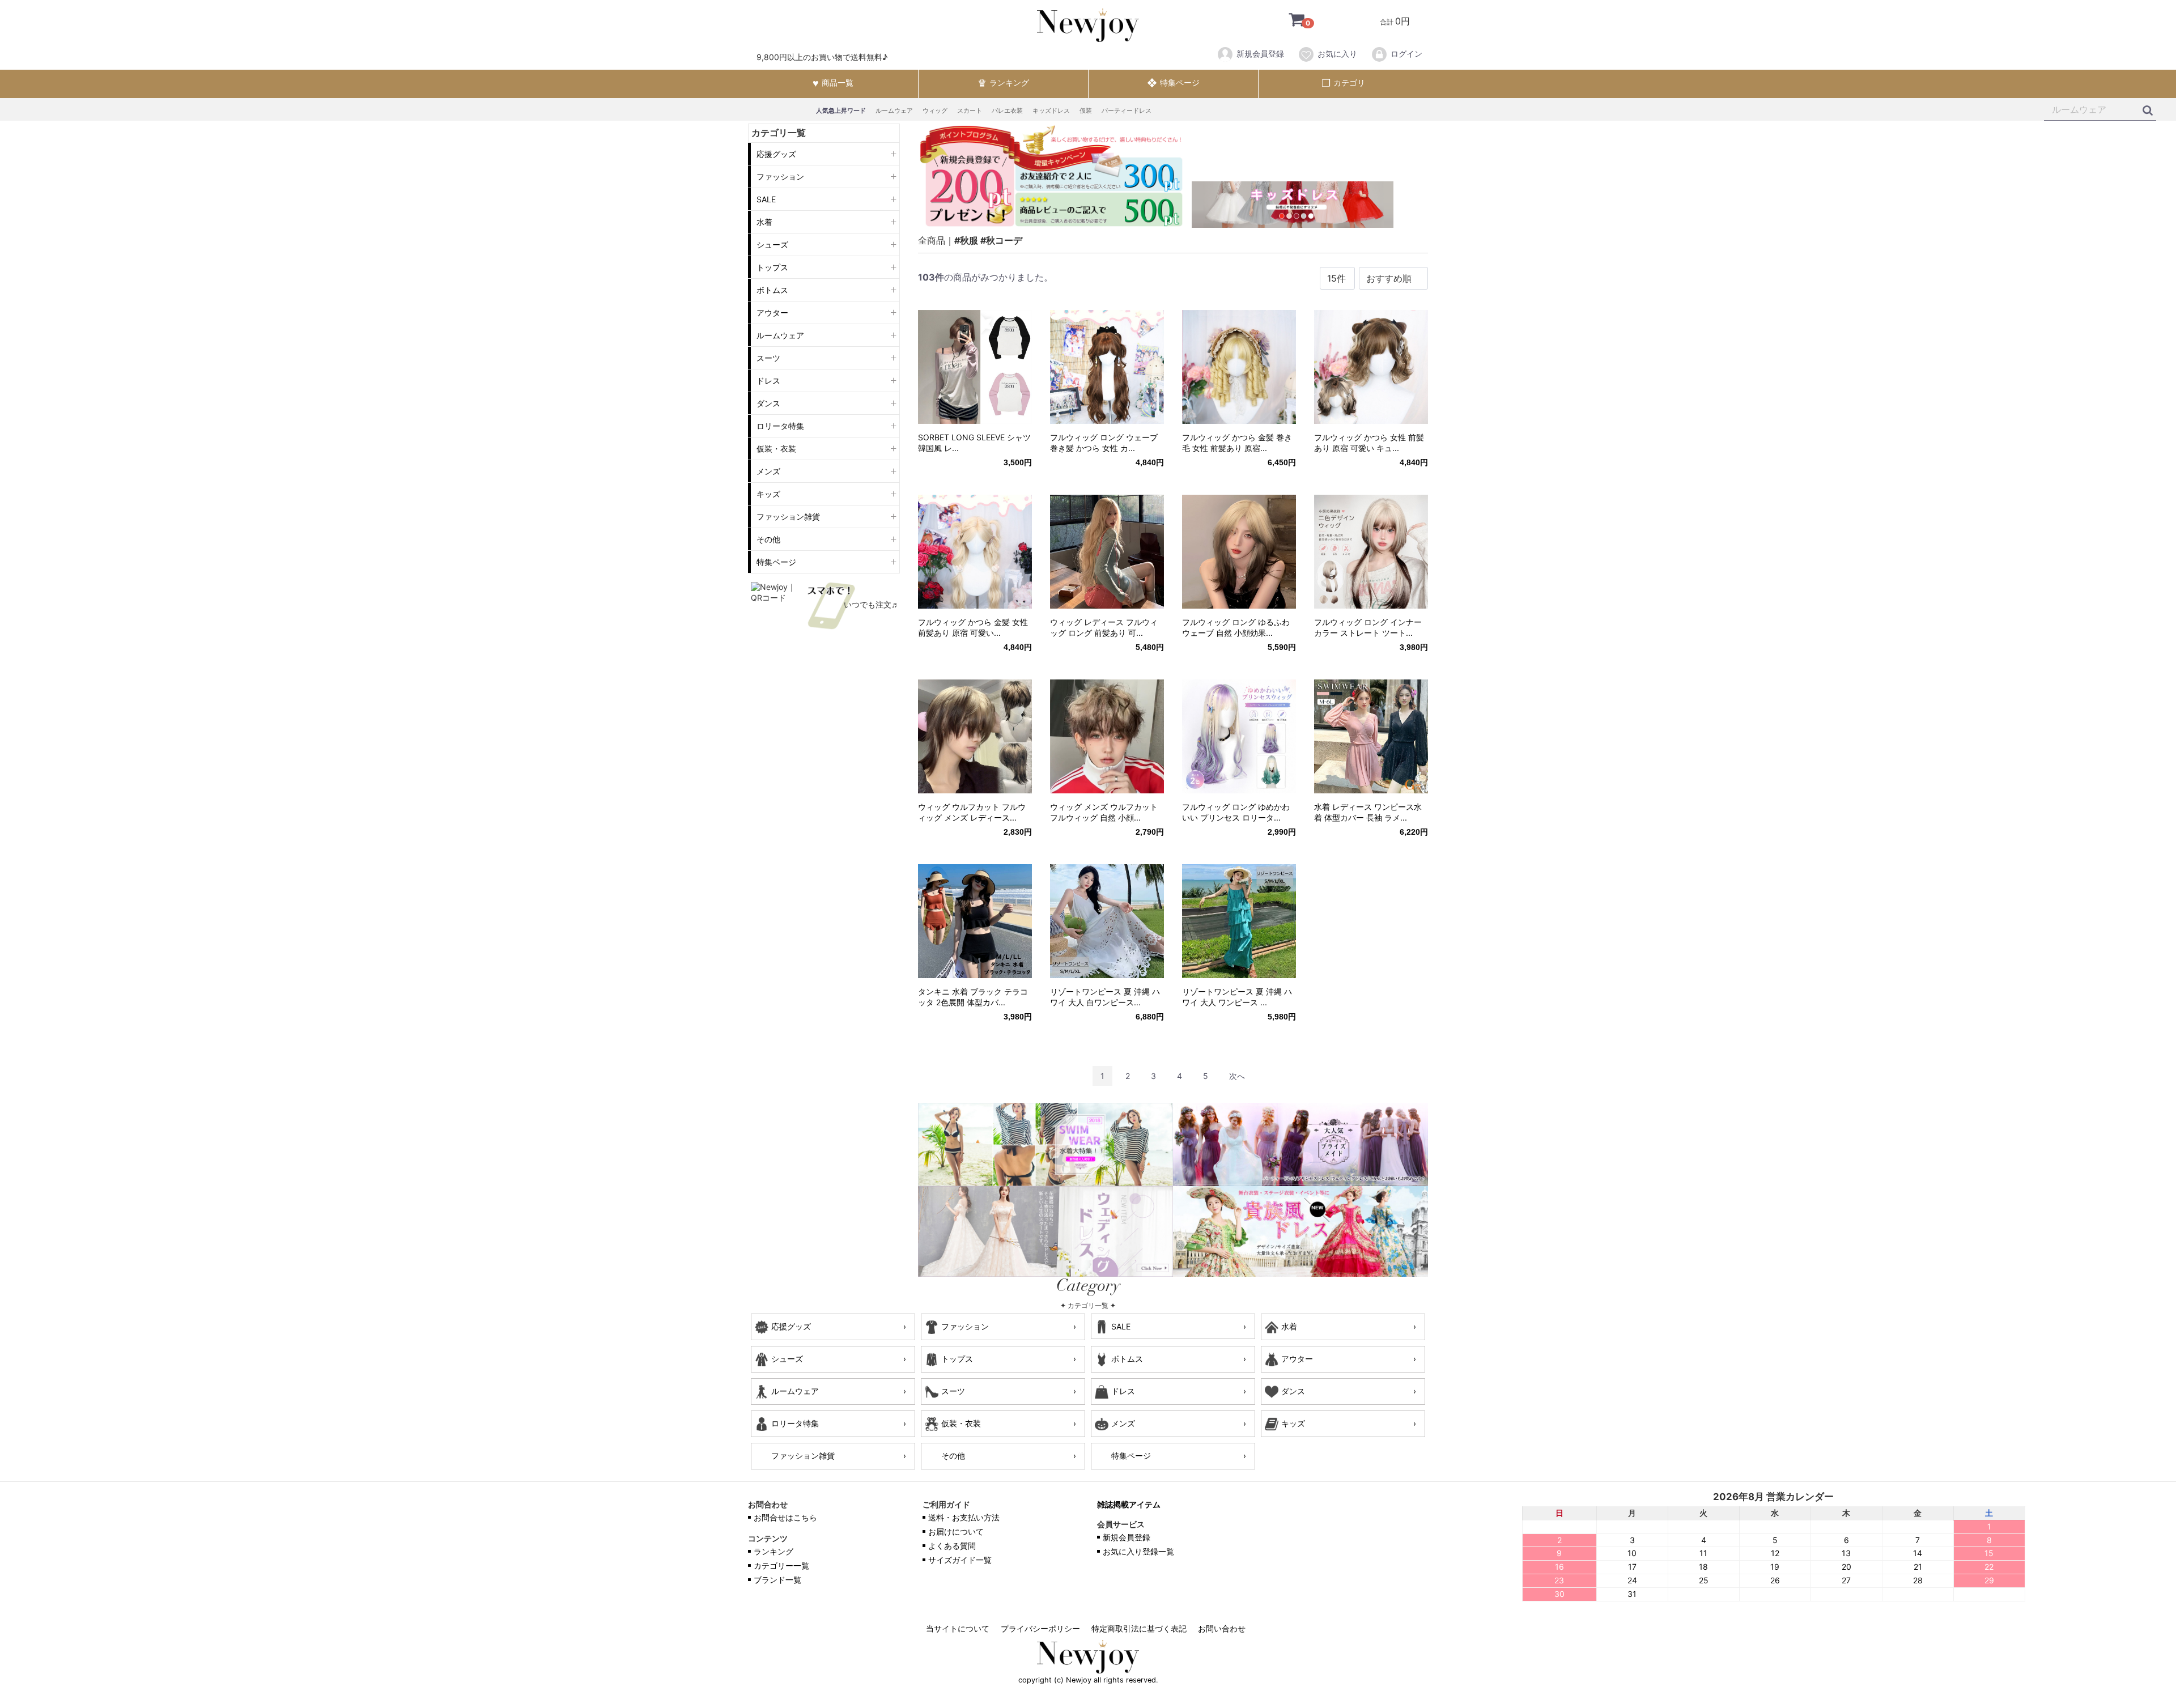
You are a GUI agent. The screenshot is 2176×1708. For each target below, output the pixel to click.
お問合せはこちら (785, 1518)
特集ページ (776, 562)
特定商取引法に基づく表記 (1139, 1629)
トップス (772, 267)
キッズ (768, 494)
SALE (766, 199)
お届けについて (956, 1532)
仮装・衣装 (776, 449)
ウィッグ (935, 111)
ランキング (773, 1552)
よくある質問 (952, 1546)
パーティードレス (1127, 111)
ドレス (768, 381)
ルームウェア (894, 111)
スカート (970, 111)
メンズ (768, 471)
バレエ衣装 (1007, 111)
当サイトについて (958, 1629)
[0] (1288, 21)
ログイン (1406, 54)
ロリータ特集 (780, 426)
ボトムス (772, 290)
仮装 (1086, 111)
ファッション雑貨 (788, 517)
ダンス (768, 403)
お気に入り (1337, 54)
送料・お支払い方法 (964, 1518)
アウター (772, 313)
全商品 (932, 240)
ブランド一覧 (777, 1580)
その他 (768, 539)
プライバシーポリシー (1040, 1629)
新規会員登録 (1260, 54)
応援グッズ (776, 154)
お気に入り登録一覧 (1138, 1552)
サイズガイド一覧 (960, 1560)
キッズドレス (1051, 111)
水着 (764, 222)
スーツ (768, 358)
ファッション (780, 177)
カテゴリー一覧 (781, 1566)
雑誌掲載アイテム (1129, 1505)
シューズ (772, 245)
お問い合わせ (1222, 1629)
